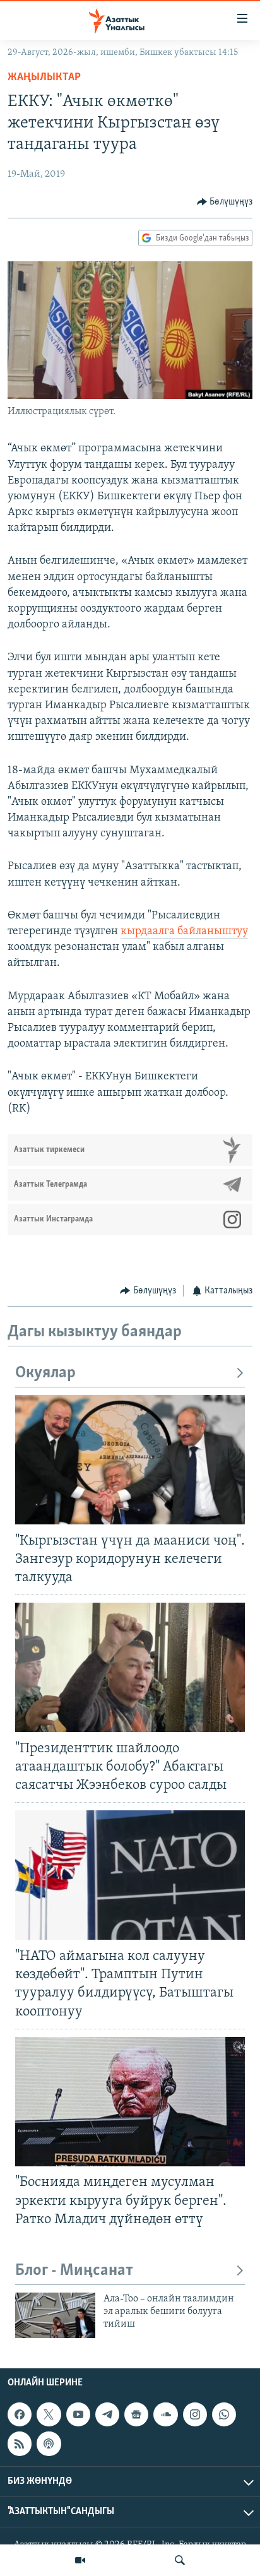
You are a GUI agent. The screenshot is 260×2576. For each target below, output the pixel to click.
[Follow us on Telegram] (107, 2414)
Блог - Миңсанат (74, 2271)
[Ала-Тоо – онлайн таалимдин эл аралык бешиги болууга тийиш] (55, 2315)
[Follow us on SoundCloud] (165, 2414)
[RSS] (20, 2444)
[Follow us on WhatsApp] (224, 2414)
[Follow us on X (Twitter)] (49, 2414)
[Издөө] (180, 2560)
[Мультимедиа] (80, 2560)
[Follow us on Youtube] (78, 2414)
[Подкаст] (49, 2444)
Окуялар (45, 1373)
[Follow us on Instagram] (195, 2414)
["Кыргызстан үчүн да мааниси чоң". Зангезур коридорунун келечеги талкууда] (130, 1460)
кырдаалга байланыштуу (184, 932)
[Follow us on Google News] (136, 2414)
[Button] (225, 202)
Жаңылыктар (44, 78)
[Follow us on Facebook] (20, 2414)
